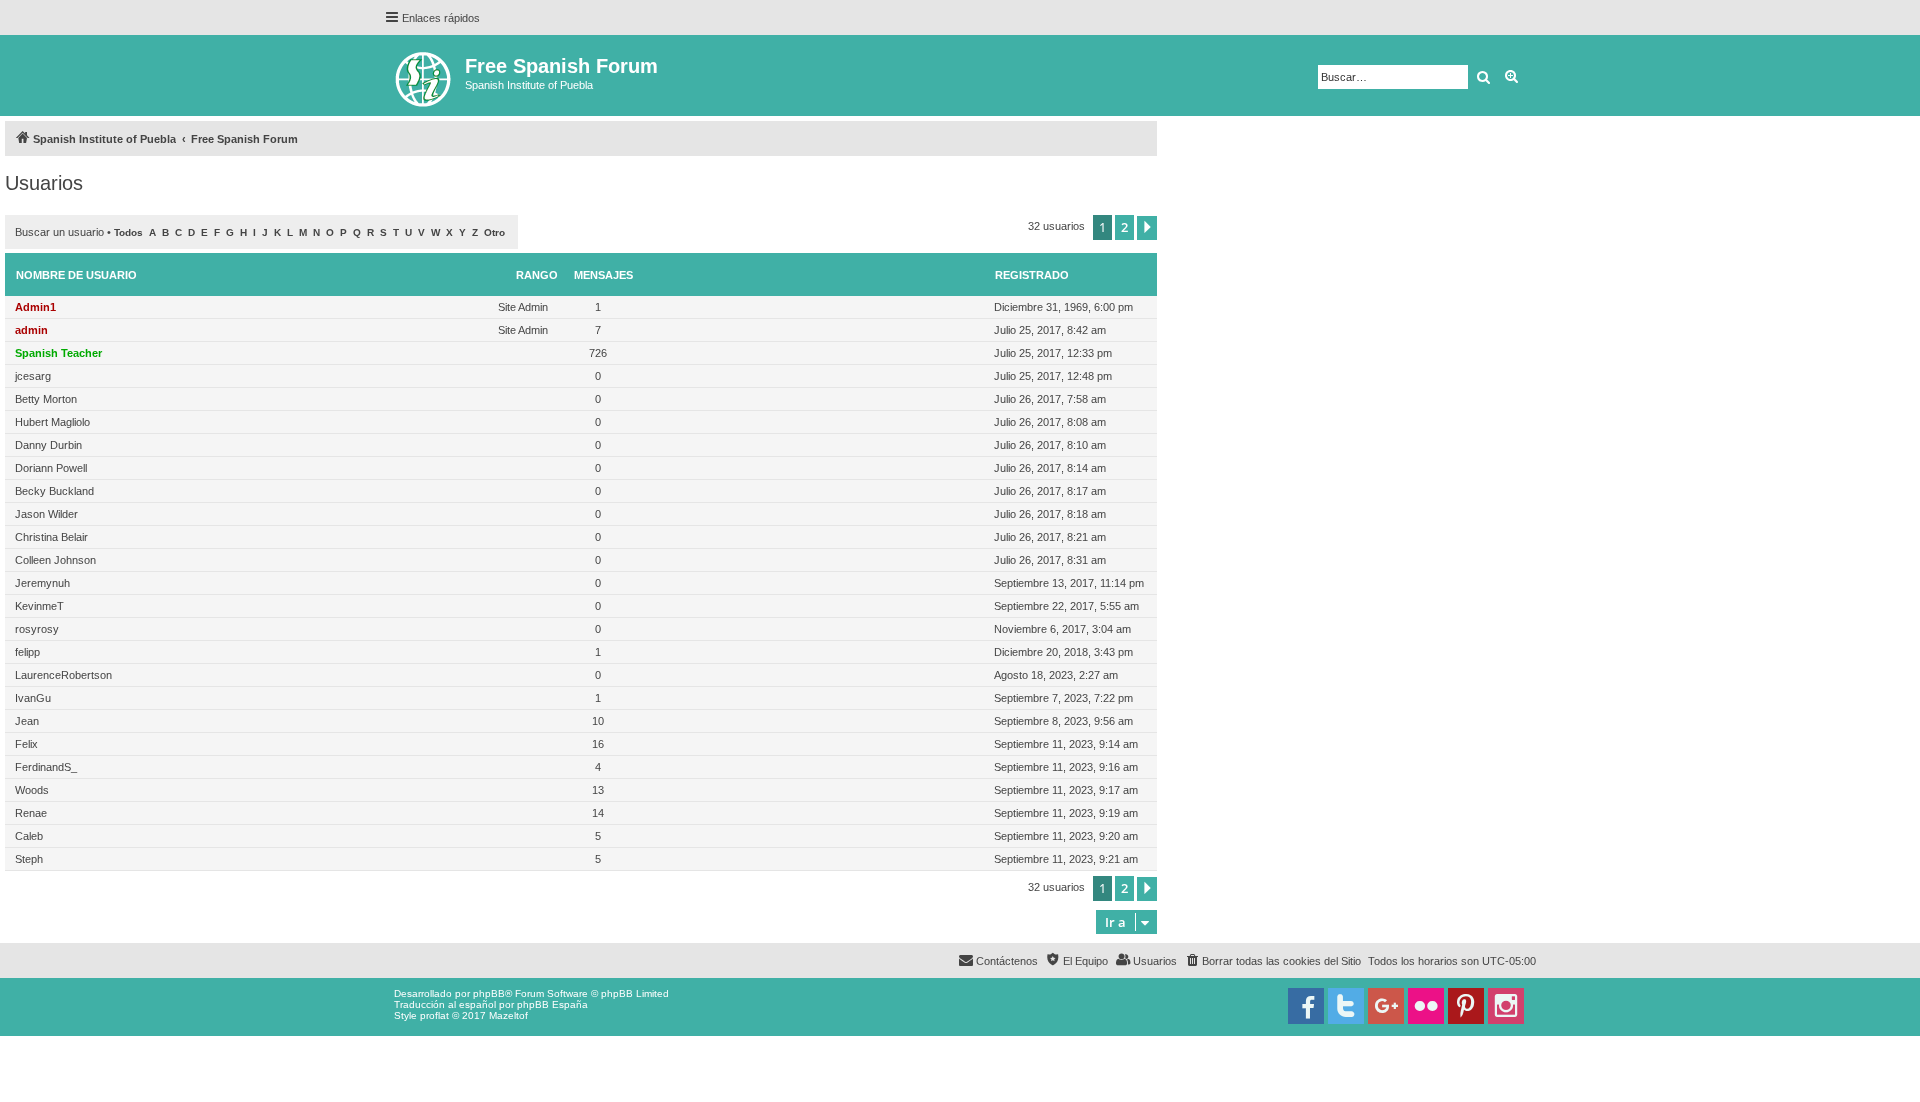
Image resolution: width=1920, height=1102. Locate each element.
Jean (27, 721)
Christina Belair (51, 537)
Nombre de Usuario (76, 275)
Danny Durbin (48, 445)
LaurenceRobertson (63, 675)
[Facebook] (1306, 1006)
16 (598, 744)
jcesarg (33, 376)
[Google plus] (1386, 1006)
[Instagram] (1506, 1006)
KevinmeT (39, 606)
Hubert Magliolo (52, 422)
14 (598, 813)
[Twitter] (1346, 1006)
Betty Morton (46, 399)
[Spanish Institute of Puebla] (424, 75)
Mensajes (603, 275)
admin (31, 330)
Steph (29, 859)
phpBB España (552, 1004)
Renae (31, 813)
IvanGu (33, 698)
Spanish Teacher (58, 353)
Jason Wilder (46, 514)
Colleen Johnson (55, 560)
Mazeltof (508, 1015)
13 (598, 790)
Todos (128, 232)
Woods (32, 790)
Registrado (1032, 275)
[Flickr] (1426, 1006)
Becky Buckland (54, 491)
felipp (27, 652)
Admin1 (35, 307)
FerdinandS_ (46, 767)
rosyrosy (37, 629)
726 (598, 353)
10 (598, 721)
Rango (537, 275)
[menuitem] (1272, 961)
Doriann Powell (51, 468)
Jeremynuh (42, 583)
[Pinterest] (1466, 1006)
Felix (26, 744)
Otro (494, 232)
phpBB (489, 993)
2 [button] (1124, 227)
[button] (1147, 228)
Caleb (29, 836)
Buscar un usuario (59, 232)
